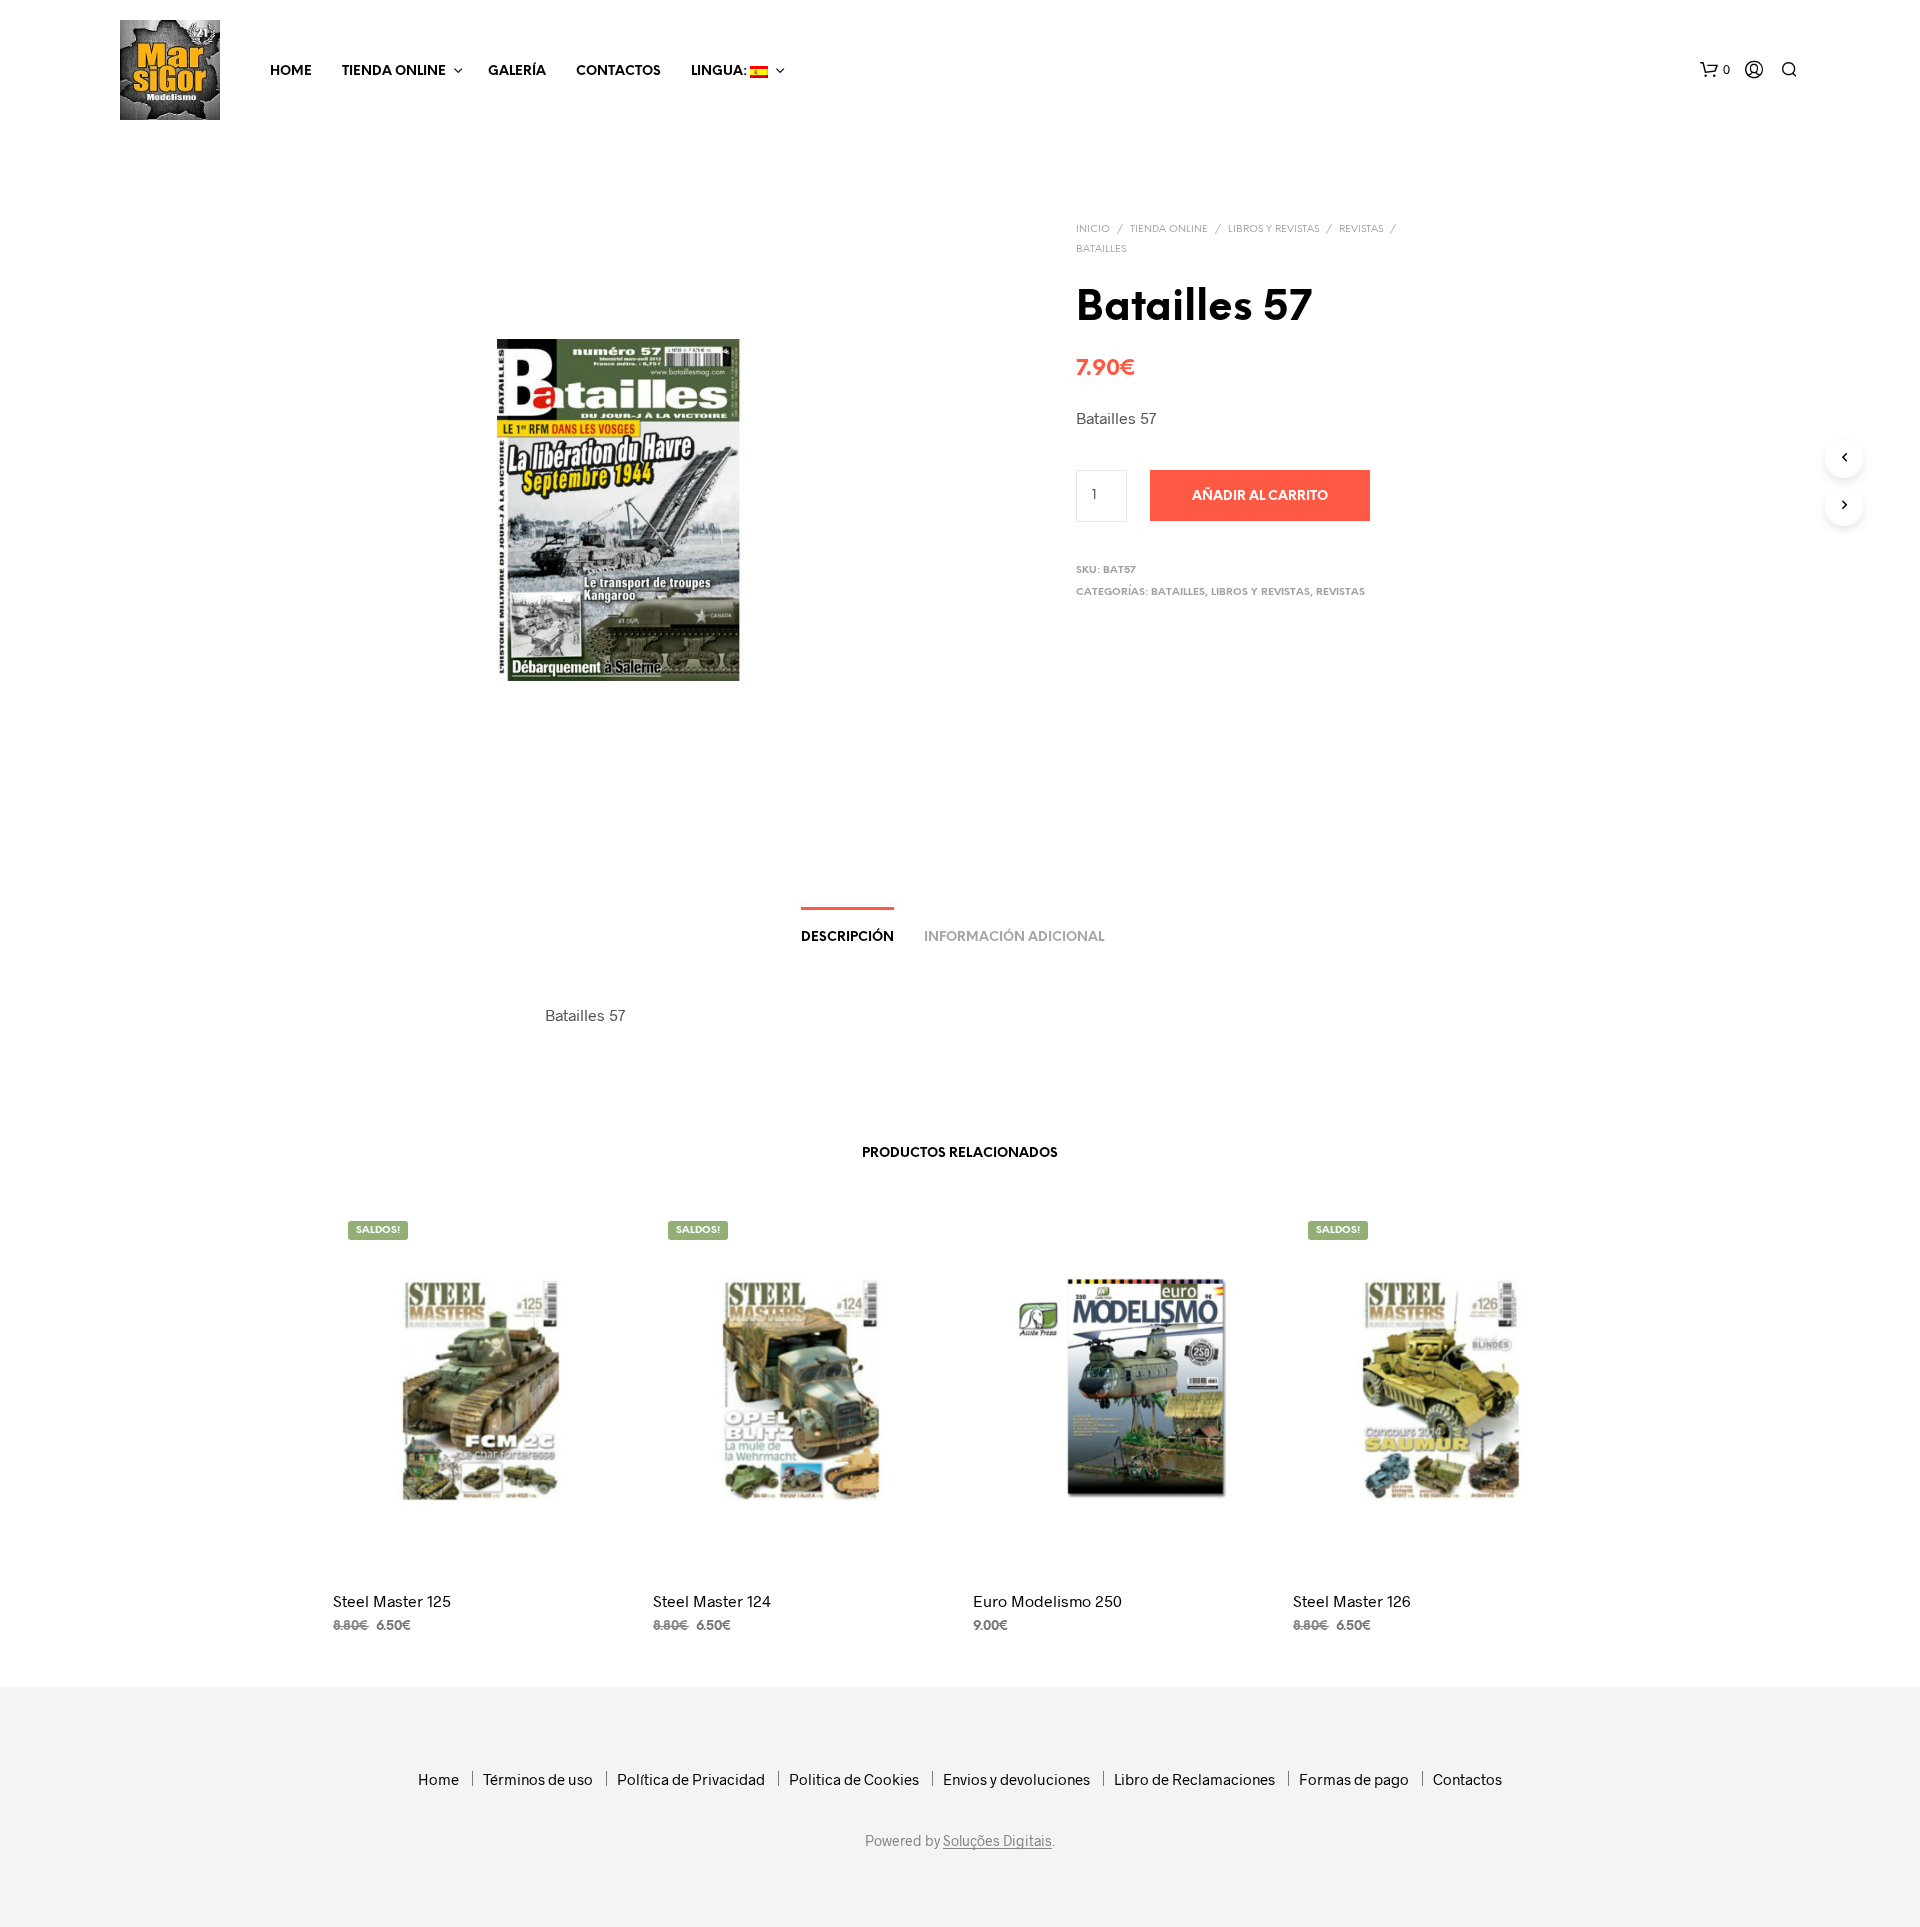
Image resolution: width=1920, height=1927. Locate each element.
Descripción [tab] (847, 937)
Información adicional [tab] (1014, 937)
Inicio (1093, 229)
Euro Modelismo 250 (1047, 1600)
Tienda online (394, 71)
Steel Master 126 (1352, 1600)
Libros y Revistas (1273, 229)
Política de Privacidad (691, 1779)
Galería (517, 71)
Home (291, 71)
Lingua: (720, 71)
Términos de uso (538, 1779)
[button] (1715, 70)
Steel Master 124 (712, 1600)
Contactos (618, 71)
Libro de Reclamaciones (1194, 1779)
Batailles (1101, 249)
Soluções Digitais (997, 1841)
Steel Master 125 (392, 1600)
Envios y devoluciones (1016, 1779)
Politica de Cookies (854, 1779)
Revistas (1361, 229)
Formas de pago (1354, 1779)
